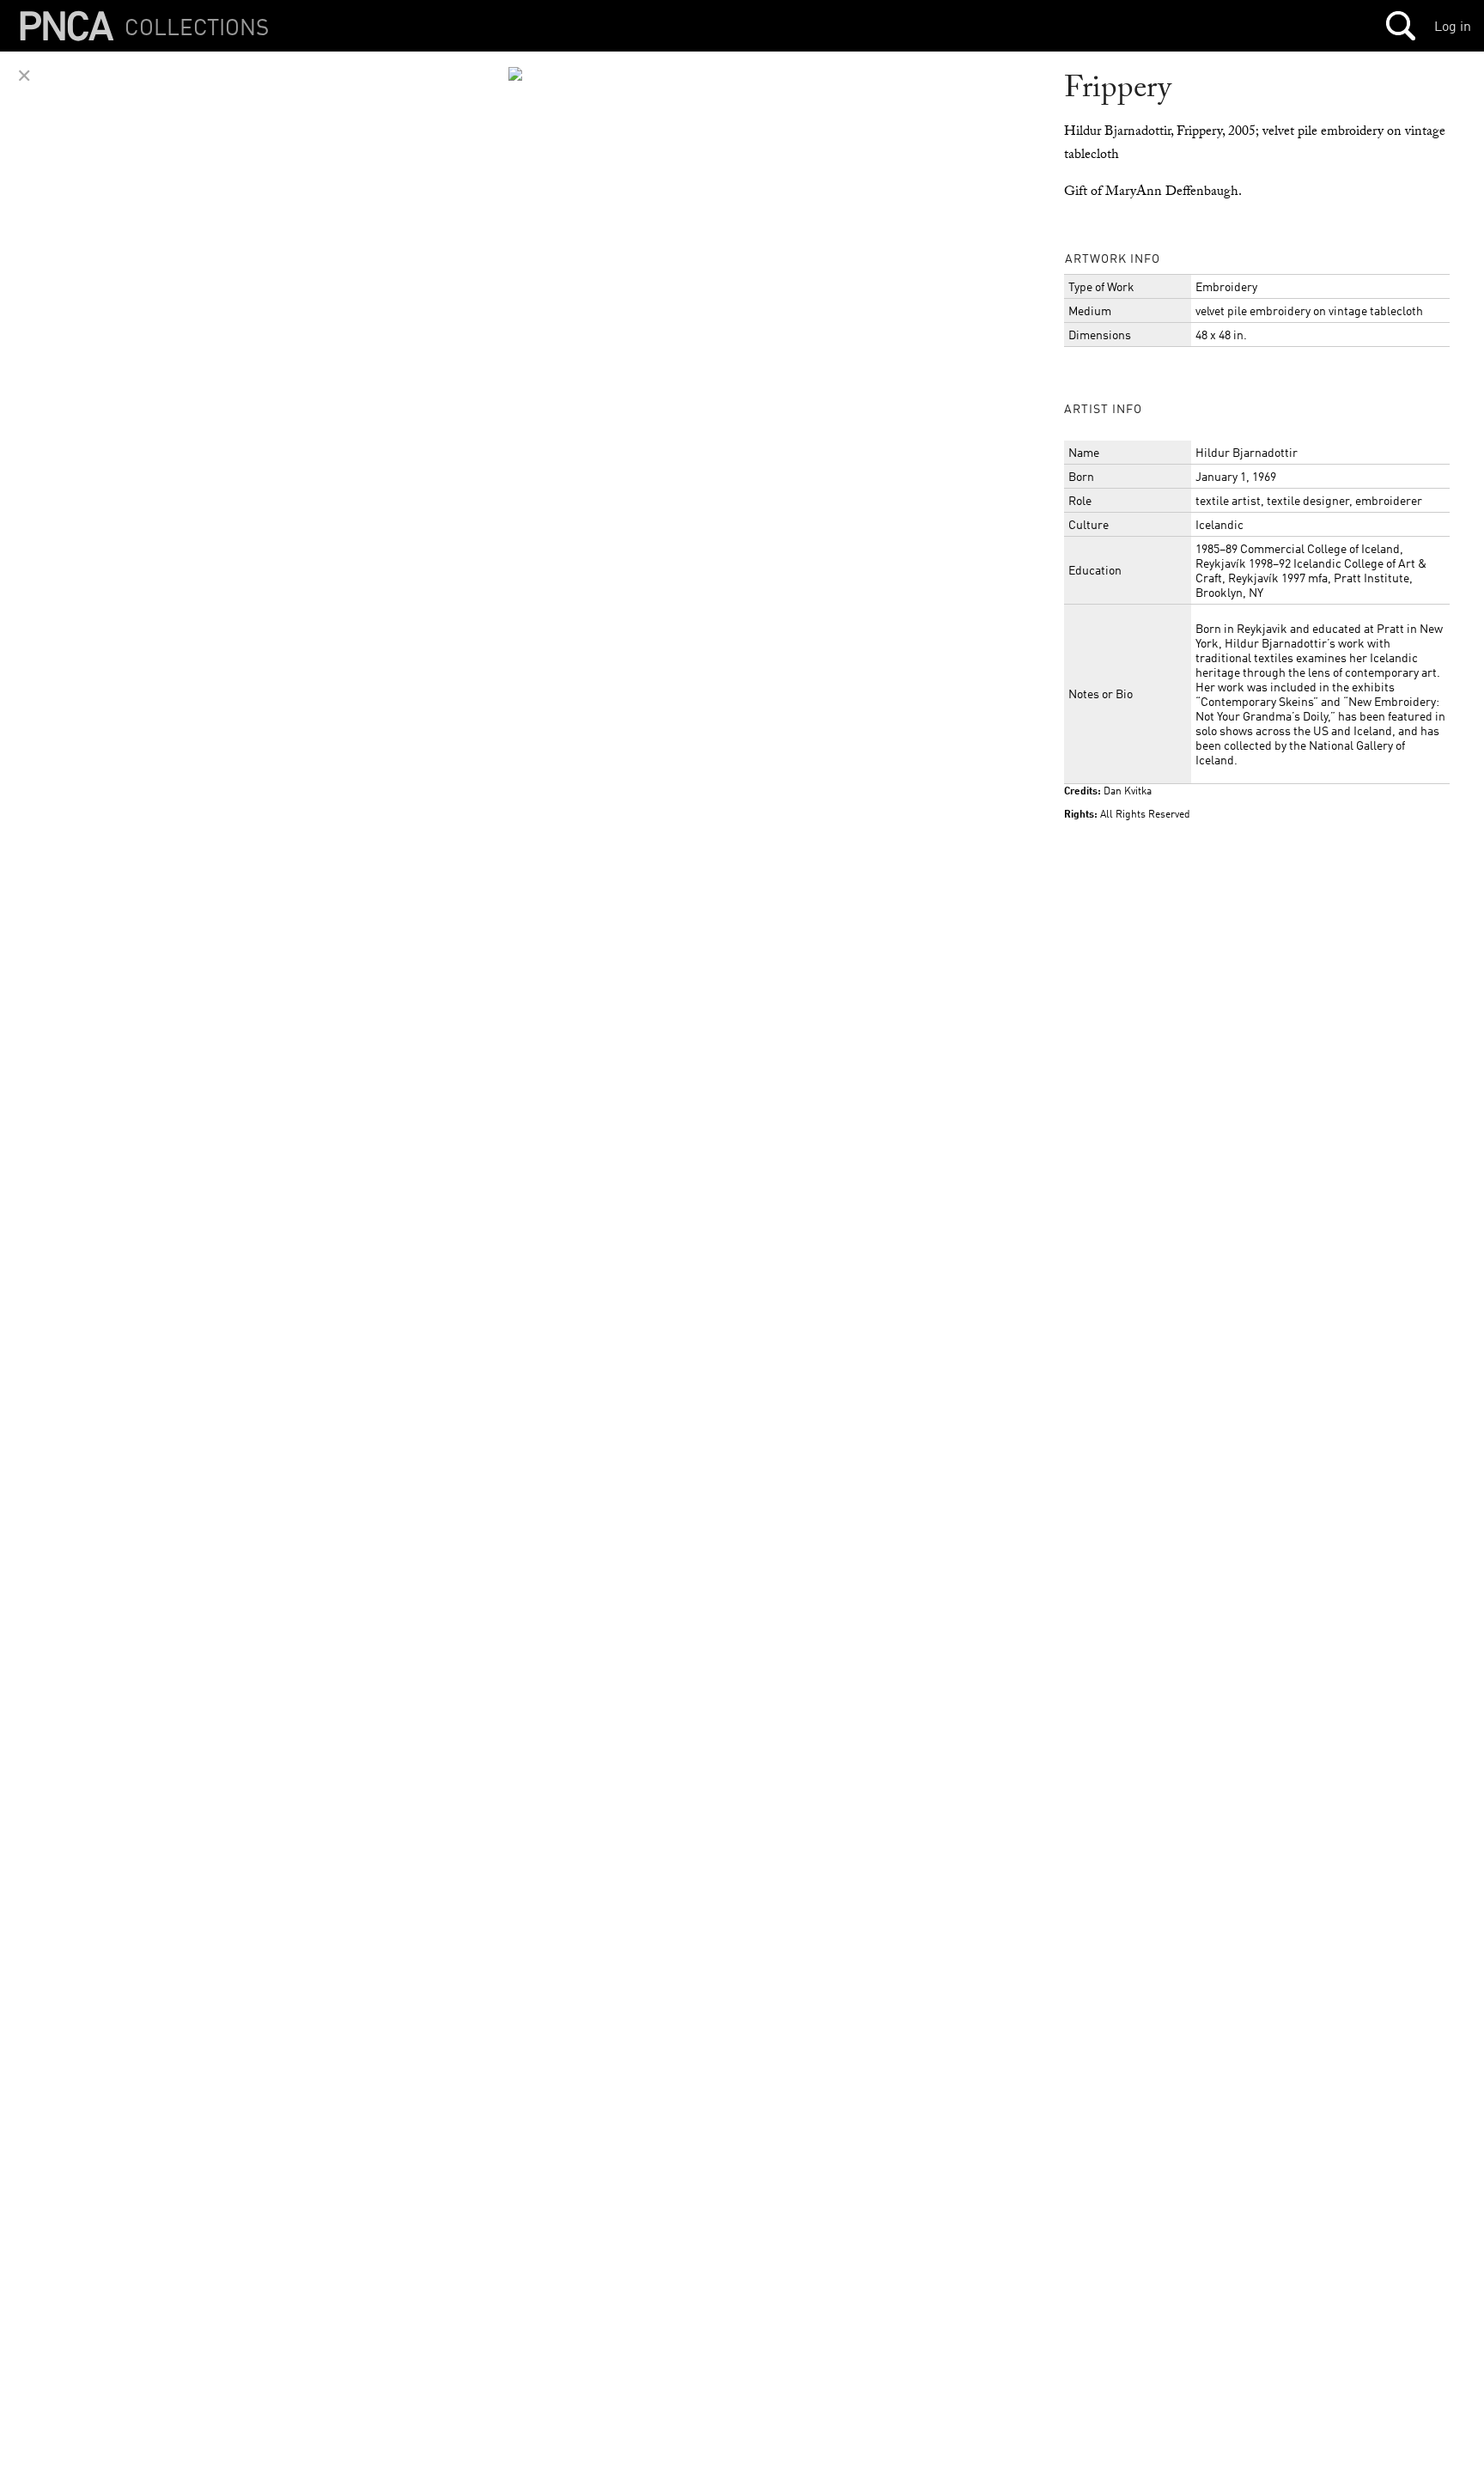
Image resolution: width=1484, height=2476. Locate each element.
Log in (1453, 26)
